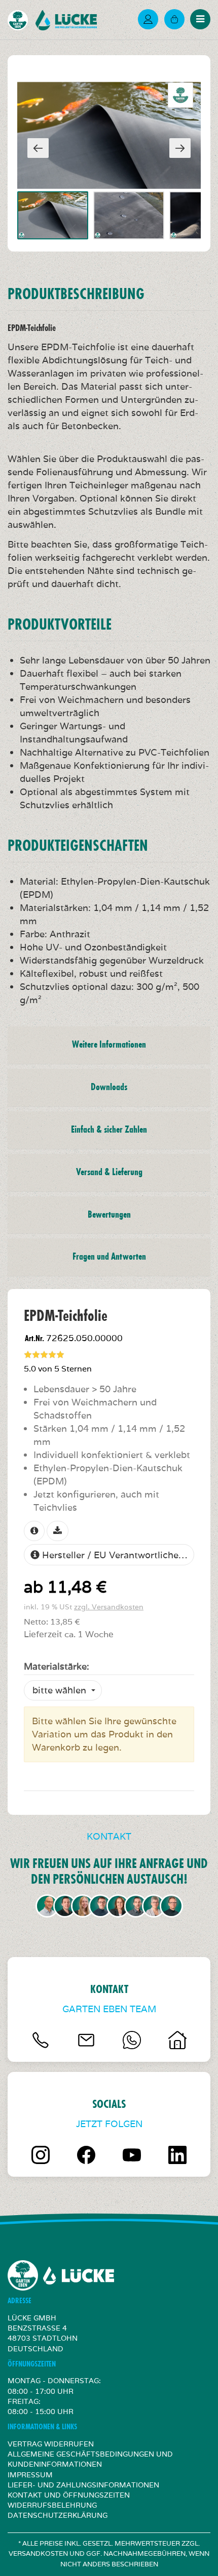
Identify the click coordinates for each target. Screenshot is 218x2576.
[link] (174, 19)
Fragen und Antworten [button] (109, 1257)
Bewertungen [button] (109, 1215)
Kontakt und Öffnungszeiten (69, 2495)
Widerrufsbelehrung (52, 2505)
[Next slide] (180, 148)
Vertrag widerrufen (51, 2444)
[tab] (109, 1045)
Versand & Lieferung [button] (109, 1172)
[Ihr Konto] (148, 19)
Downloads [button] (109, 1087)
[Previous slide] (38, 148)
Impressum (30, 2475)
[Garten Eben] (22, 20)
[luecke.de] (70, 20)
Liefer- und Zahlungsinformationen (83, 2485)
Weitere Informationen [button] (109, 1045)
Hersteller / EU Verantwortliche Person (117, 1555)
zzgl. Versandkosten (109, 1607)
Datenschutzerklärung (58, 2515)
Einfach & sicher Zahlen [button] (109, 1130)
